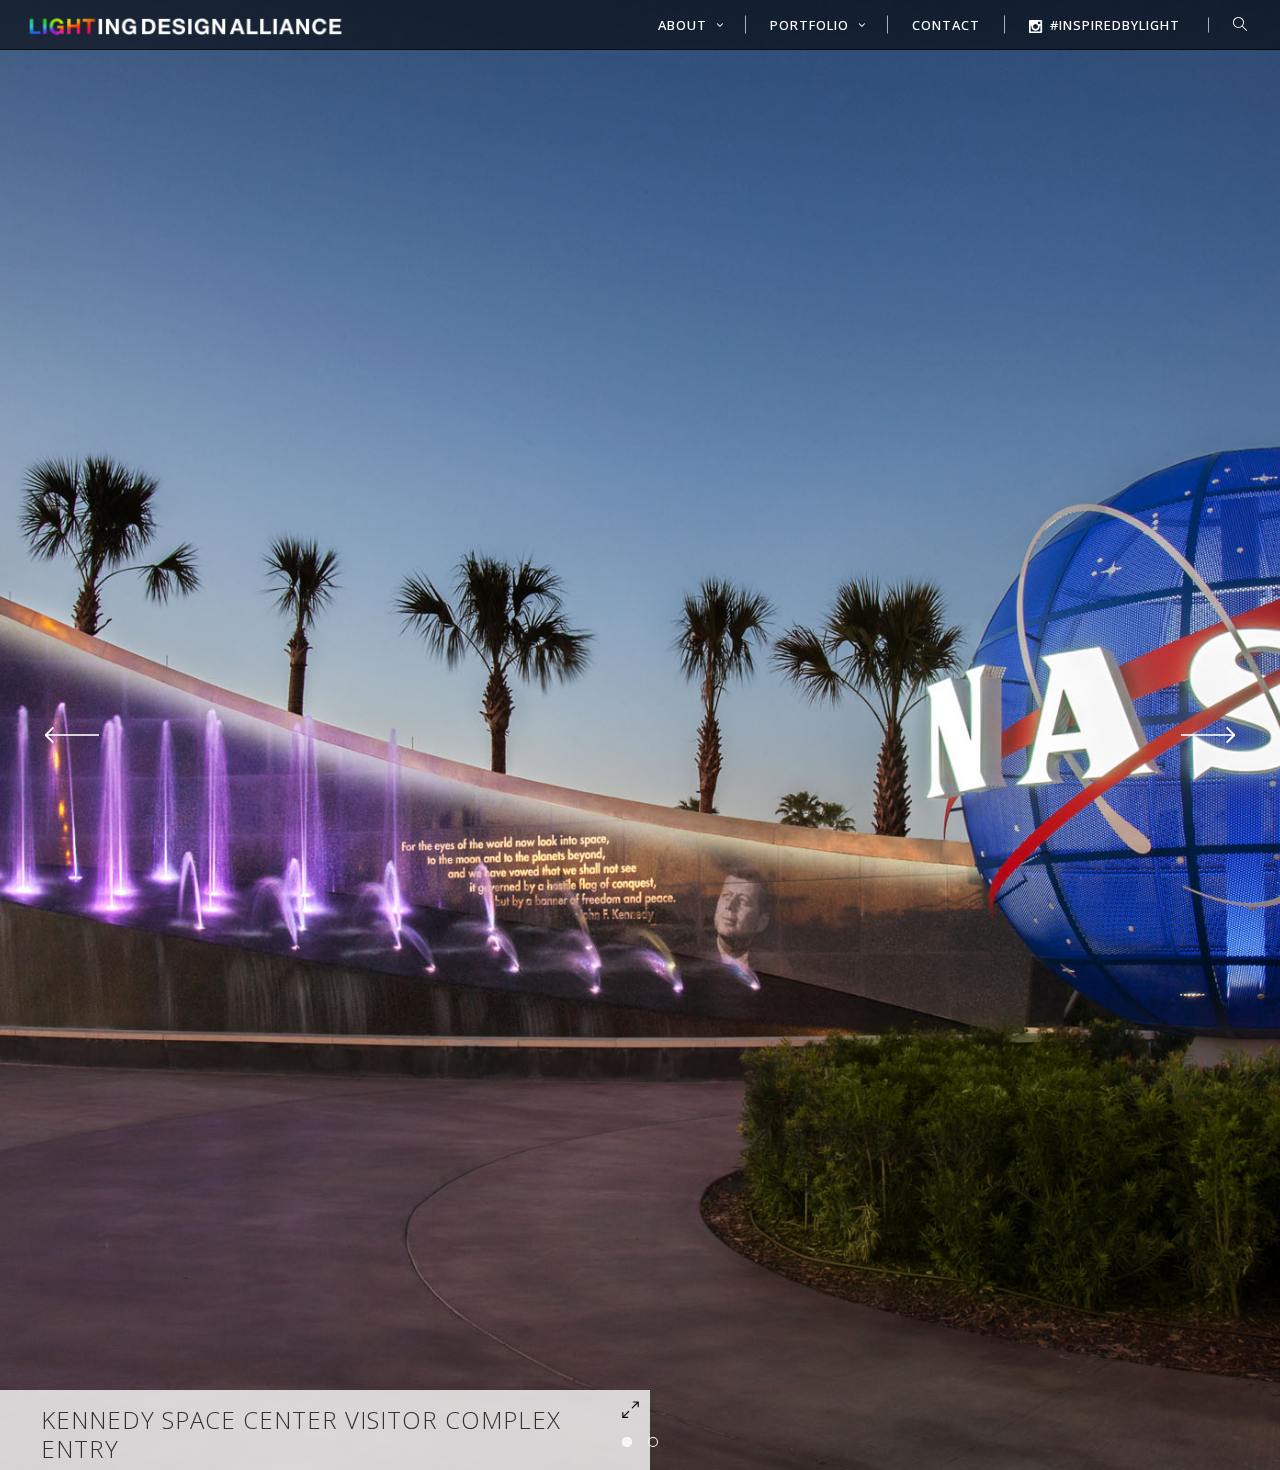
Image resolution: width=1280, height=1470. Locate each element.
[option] (640, 735)
